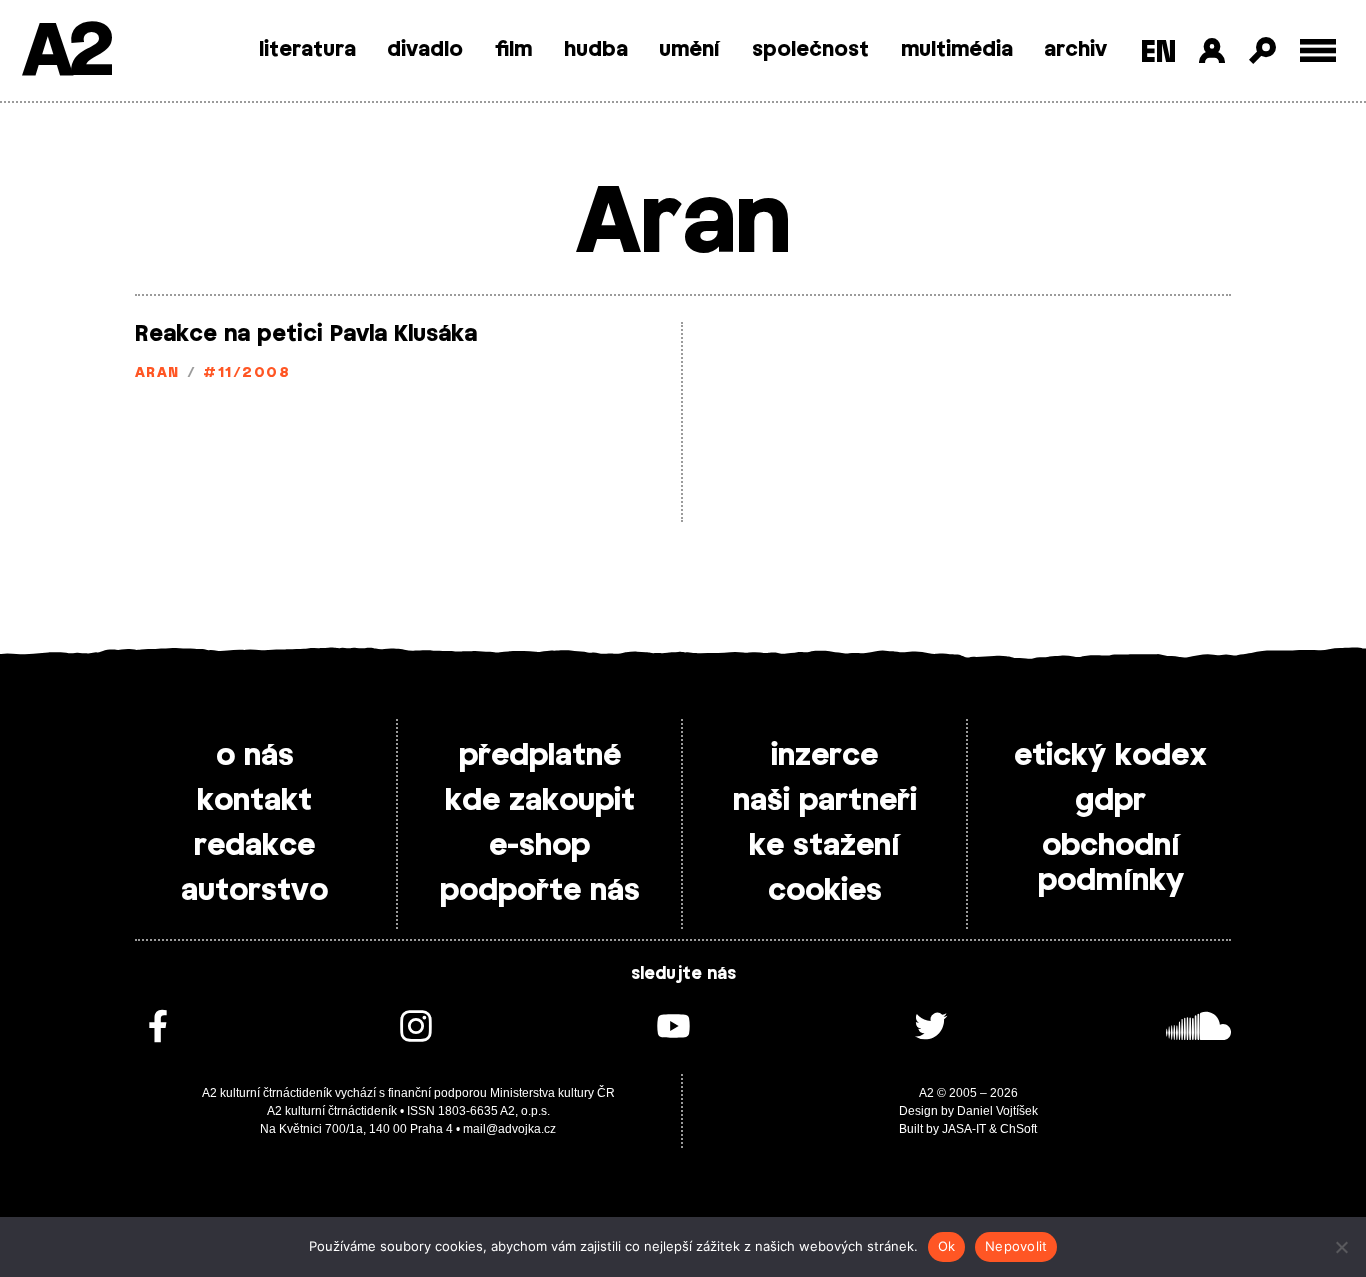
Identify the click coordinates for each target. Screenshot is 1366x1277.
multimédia (957, 50)
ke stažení (824, 846)
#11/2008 (246, 373)
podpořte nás (540, 891)
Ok (947, 1246)
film (513, 50)
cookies (825, 891)
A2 (65, 52)
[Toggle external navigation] (1318, 50)
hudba (596, 50)
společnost (810, 50)
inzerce (824, 756)
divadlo (425, 50)
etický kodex (1110, 756)
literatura (307, 50)
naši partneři (825, 801)
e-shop (539, 846)
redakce (254, 846)
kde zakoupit (540, 801)
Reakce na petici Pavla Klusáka (306, 334)
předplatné (540, 756)
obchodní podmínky (1111, 863)
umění (689, 50)
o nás (255, 756)
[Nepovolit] (1341, 1247)
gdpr (1110, 801)
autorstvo (254, 891)
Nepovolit (1016, 1246)
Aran (157, 373)
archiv (1075, 50)
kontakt (254, 801)
